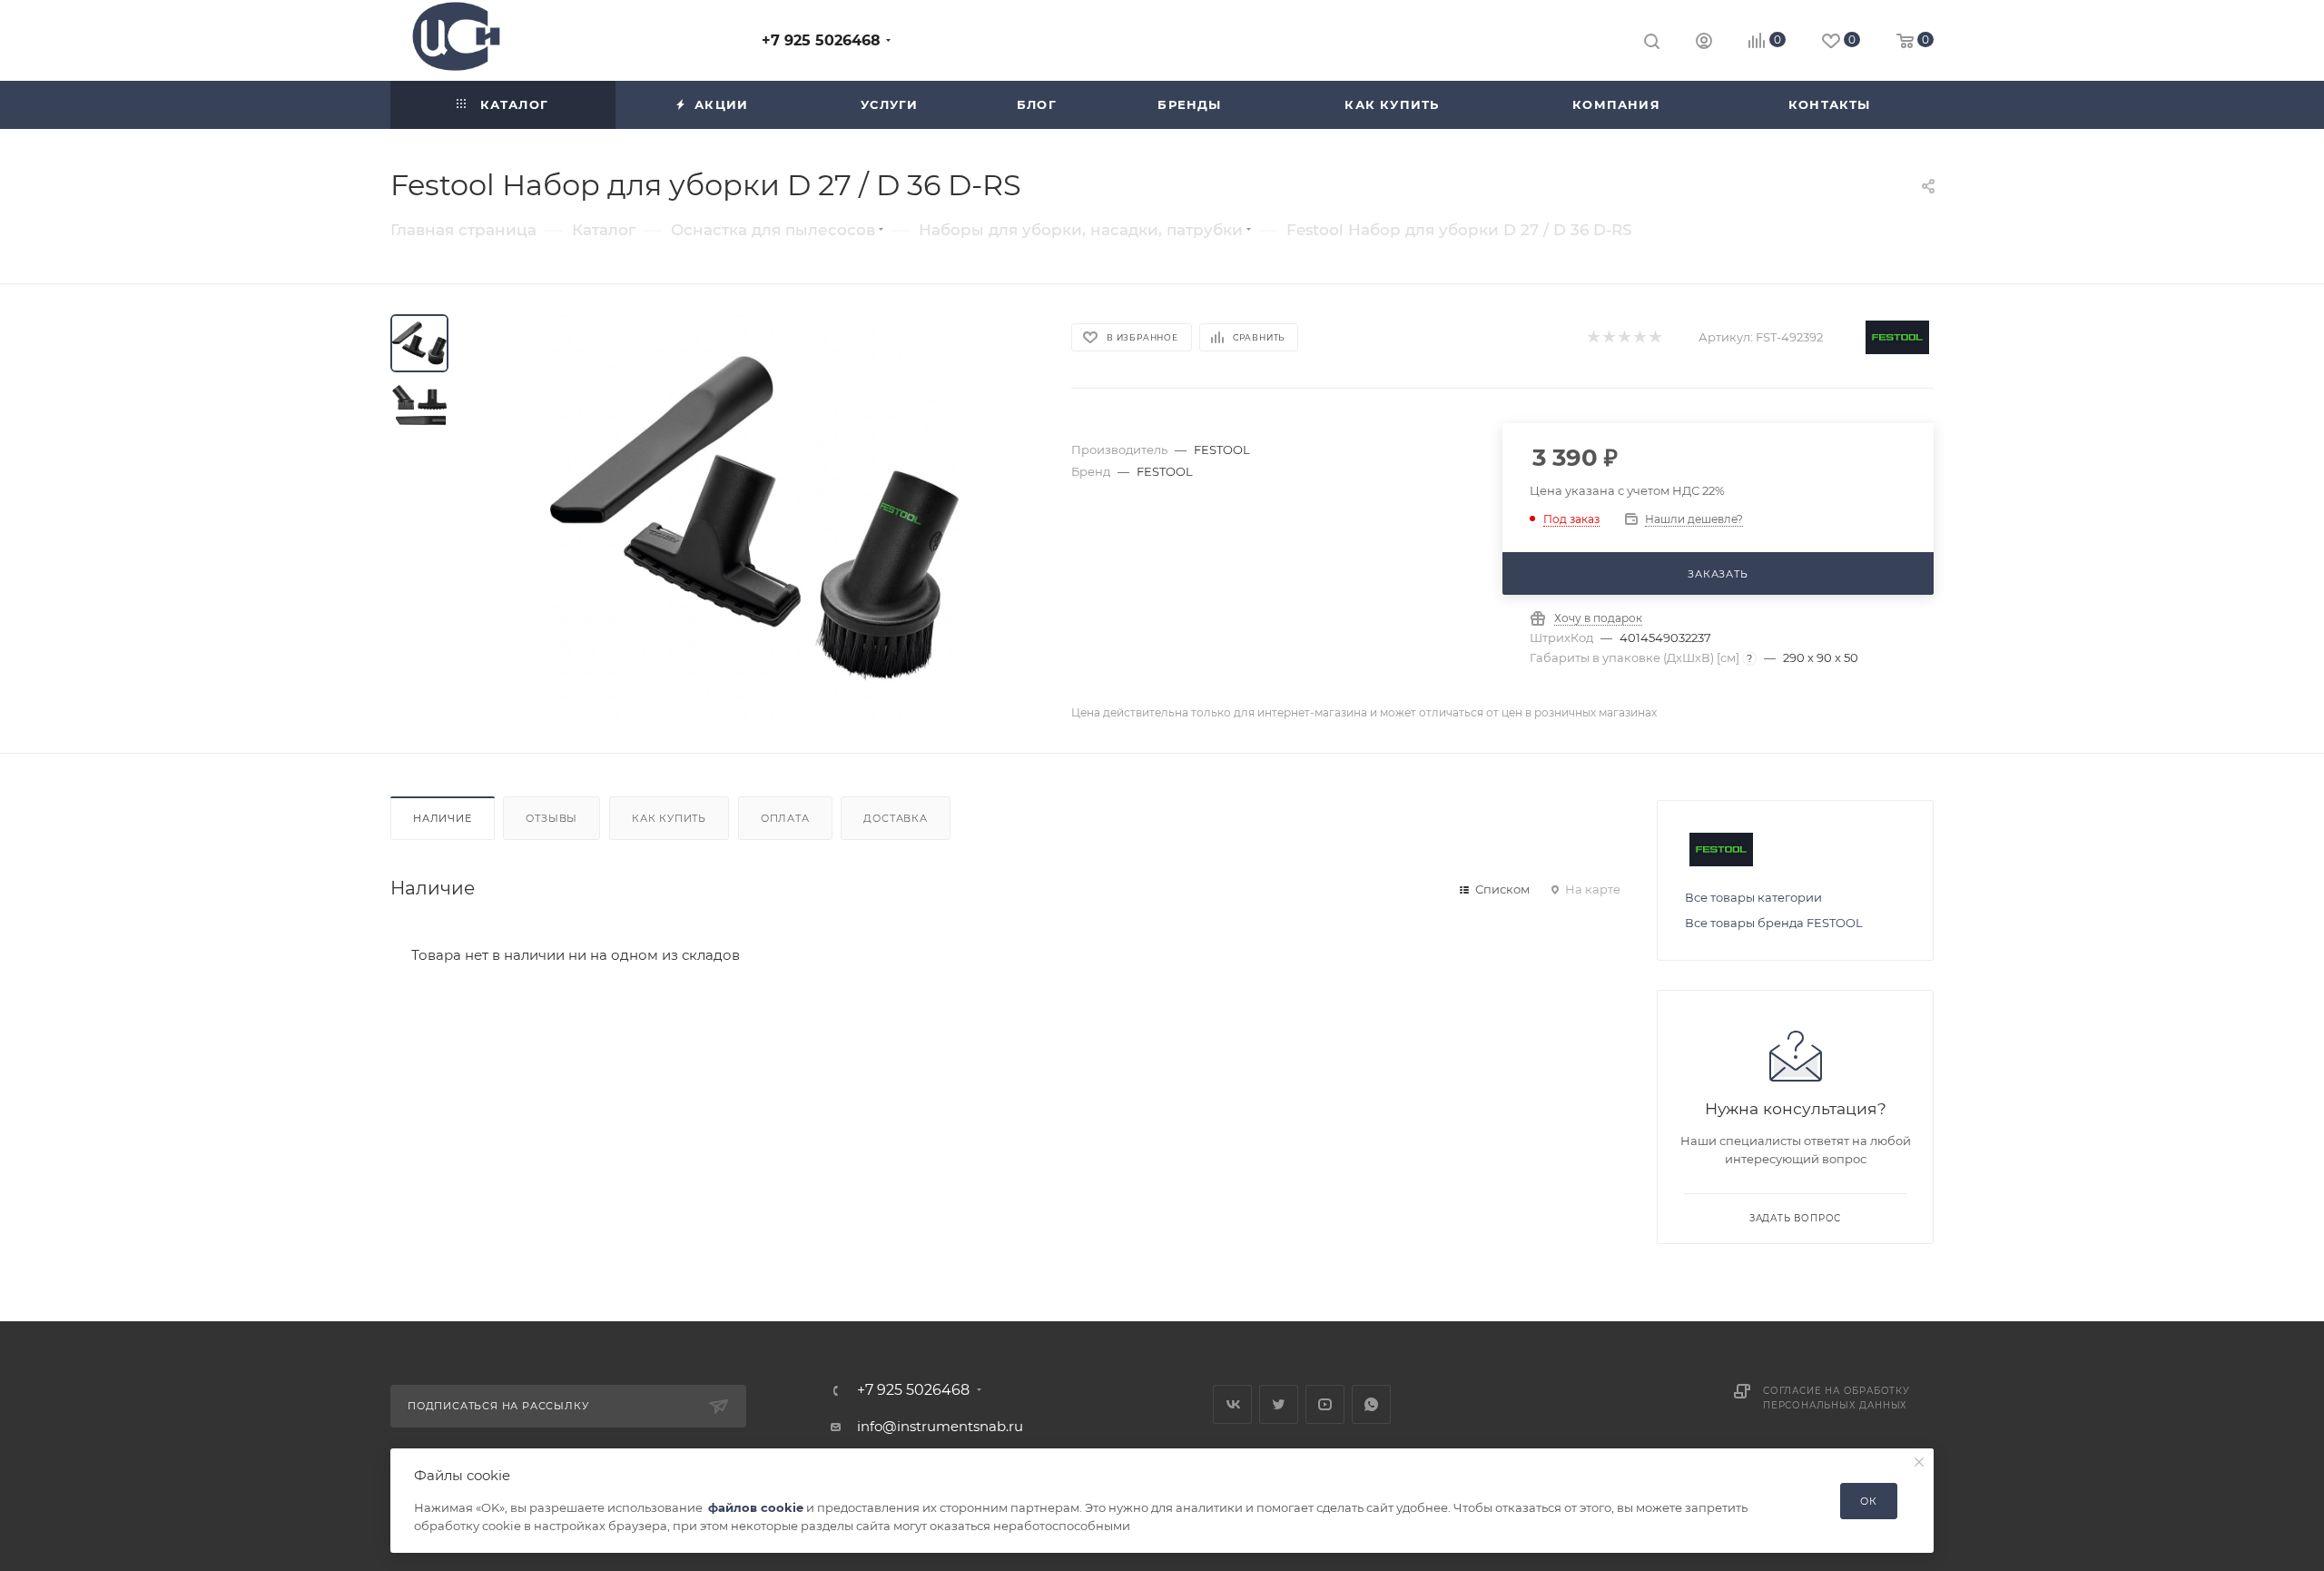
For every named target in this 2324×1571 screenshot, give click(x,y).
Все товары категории (1753, 897)
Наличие (443, 818)
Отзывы (551, 818)
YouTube (1325, 1404)
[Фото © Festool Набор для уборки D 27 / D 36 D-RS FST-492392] (754, 519)
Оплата (785, 818)
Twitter (1279, 1404)
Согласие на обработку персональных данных (1837, 1398)
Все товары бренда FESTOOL (1774, 923)
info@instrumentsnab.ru (940, 1426)
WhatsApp (1371, 1404)
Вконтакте (1232, 1404)
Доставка (895, 818)
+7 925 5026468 (821, 40)
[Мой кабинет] (1704, 43)
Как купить (669, 818)
